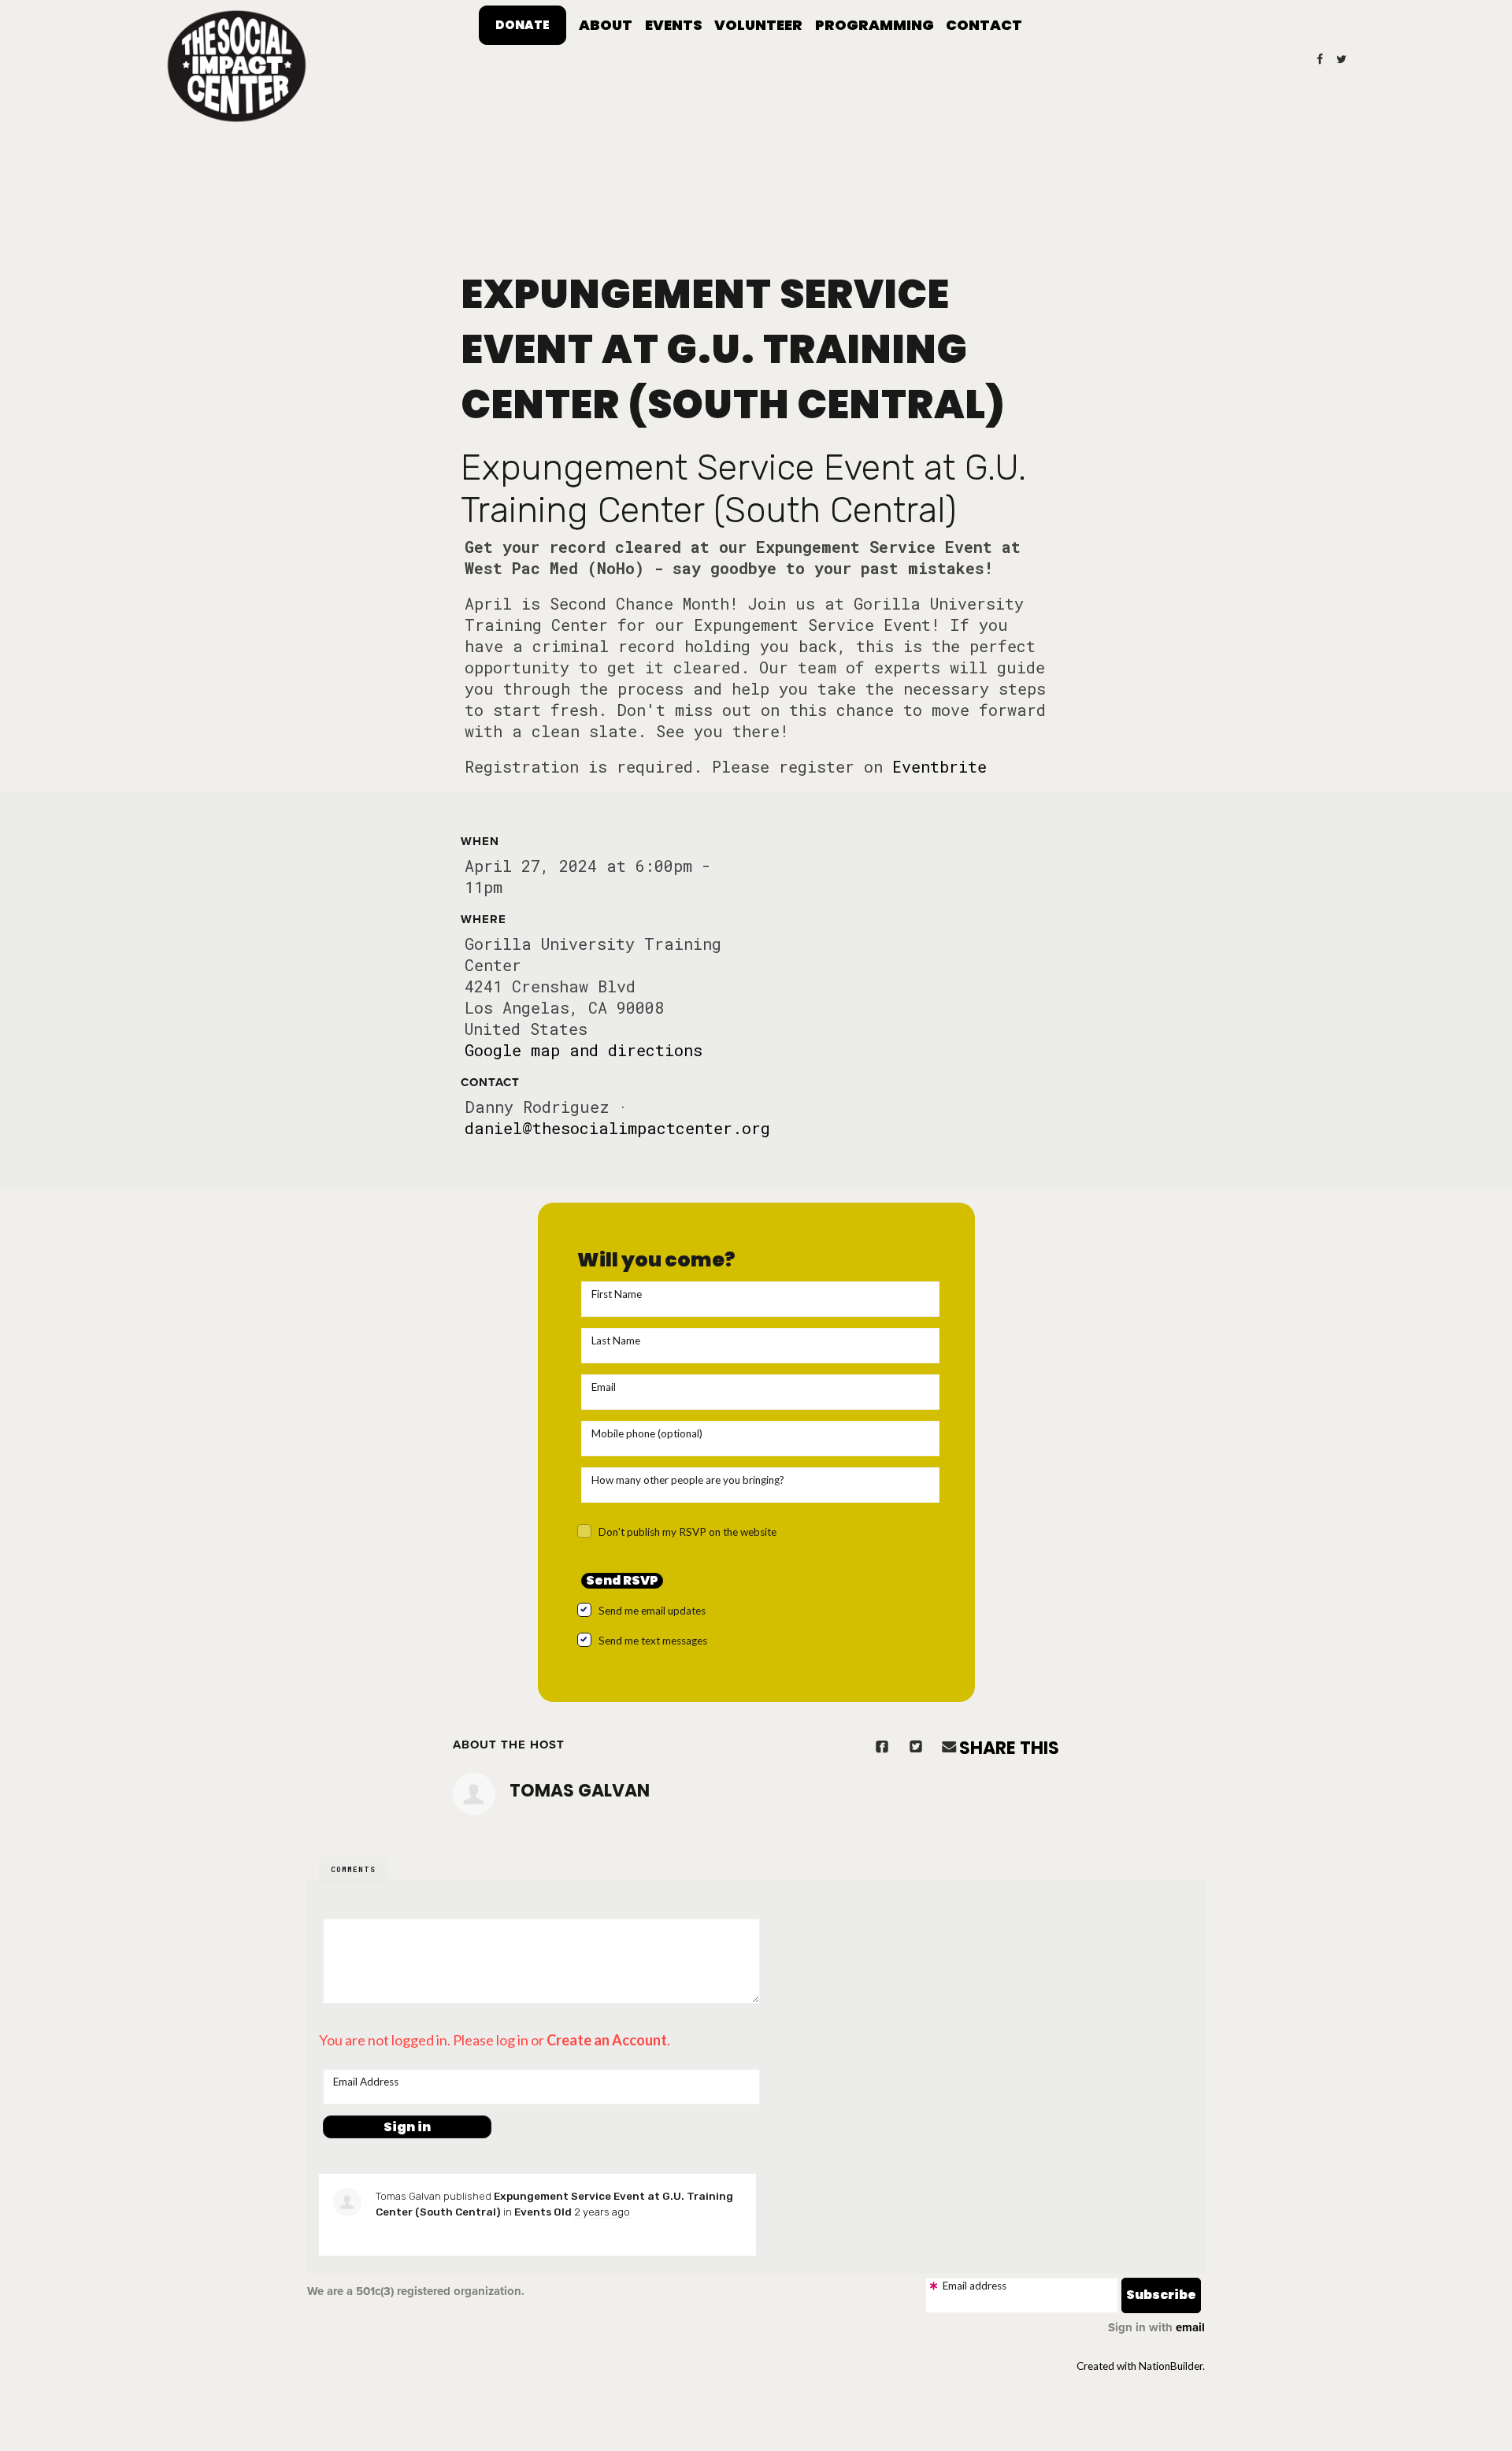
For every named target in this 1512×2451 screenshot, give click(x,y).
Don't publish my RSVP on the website (687, 1532)
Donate (523, 25)
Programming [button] (875, 25)
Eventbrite (939, 766)
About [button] (606, 25)
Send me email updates (652, 1611)
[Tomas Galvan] (474, 1794)
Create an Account (607, 2040)
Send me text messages (653, 1641)
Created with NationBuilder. (1141, 2366)
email (1190, 2327)
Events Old (543, 2212)
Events (674, 25)
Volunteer (758, 25)
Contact (984, 25)
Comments (353, 1869)
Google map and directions (584, 1050)
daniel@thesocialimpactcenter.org (617, 1128)
